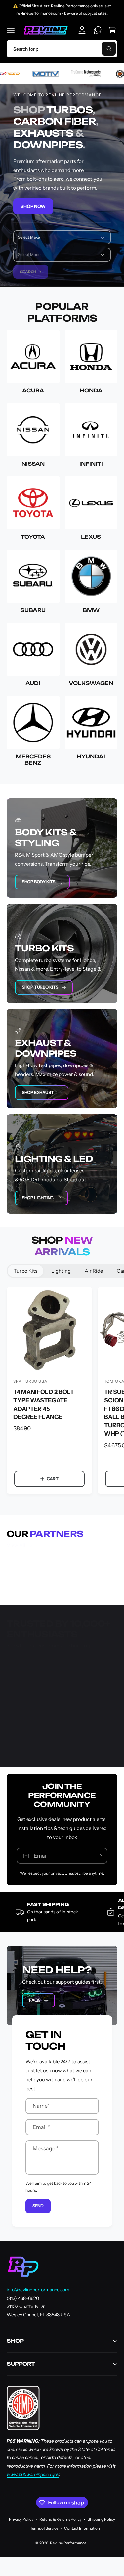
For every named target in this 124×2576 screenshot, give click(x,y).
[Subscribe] (100, 1856)
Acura (33, 391)
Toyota (33, 537)
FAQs (35, 2000)
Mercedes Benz (33, 760)
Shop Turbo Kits (40, 987)
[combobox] (62, 49)
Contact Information (82, 2528)
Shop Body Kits (39, 882)
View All (16, 1545)
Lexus (91, 537)
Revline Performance (68, 2543)
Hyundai (91, 756)
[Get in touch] (98, 30)
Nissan (33, 464)
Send (38, 2206)
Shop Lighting (38, 1198)
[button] (11, 30)
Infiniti (91, 464)
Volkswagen (91, 683)
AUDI (33, 683)
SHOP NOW (33, 206)
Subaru (33, 610)
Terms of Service (44, 2528)
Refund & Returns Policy (61, 2519)
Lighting (61, 1271)
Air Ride (94, 1271)
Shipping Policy (101, 2519)
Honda (91, 391)
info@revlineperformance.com (38, 2290)
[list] (62, 1573)
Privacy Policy (21, 2519)
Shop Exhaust (38, 1092)
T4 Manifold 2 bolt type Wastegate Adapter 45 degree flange (44, 1404)
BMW (91, 610)
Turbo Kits (25, 1271)
